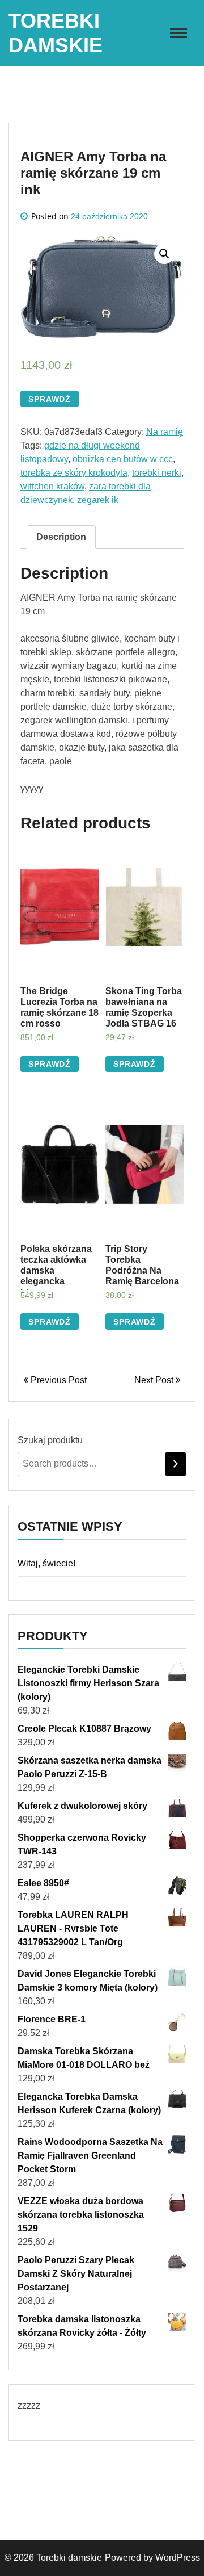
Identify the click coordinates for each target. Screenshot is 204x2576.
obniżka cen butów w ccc (123, 459)
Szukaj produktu (50, 1440)
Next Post (155, 1380)
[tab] (61, 537)
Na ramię (165, 432)
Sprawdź (50, 399)
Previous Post (58, 1380)
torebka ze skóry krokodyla (74, 473)
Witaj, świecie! (46, 1563)
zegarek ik (98, 500)
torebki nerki (157, 473)
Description (61, 537)
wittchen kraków (52, 486)
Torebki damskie (69, 2558)
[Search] (176, 1464)
